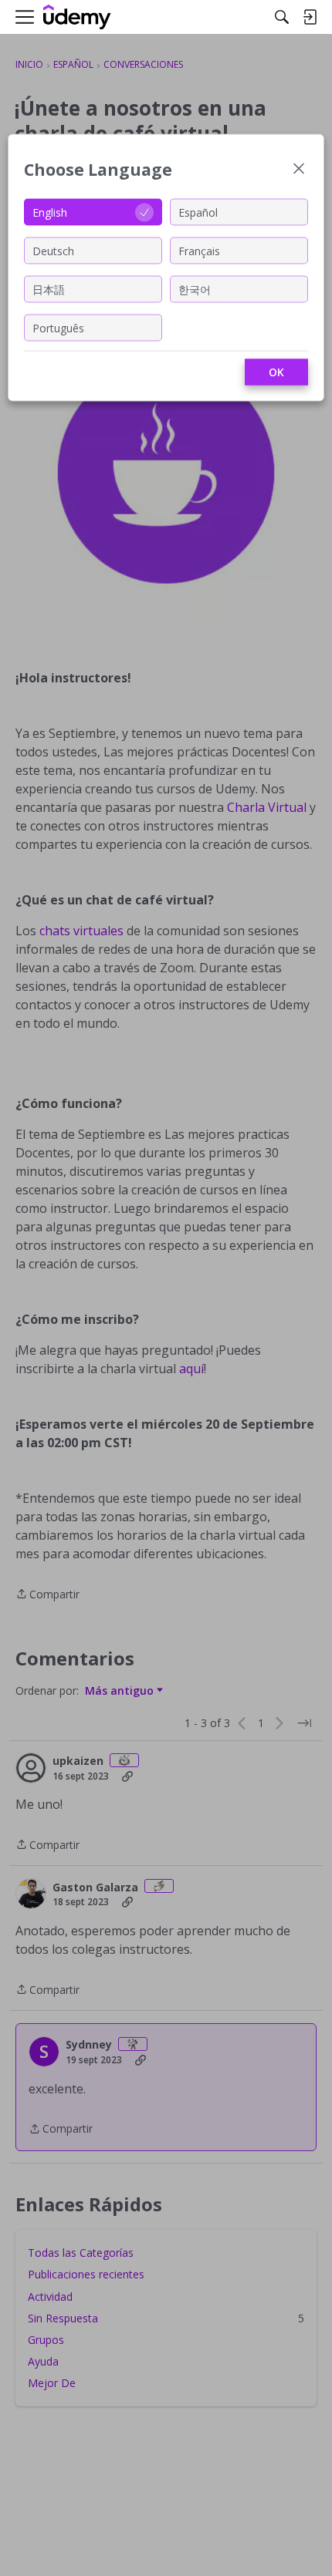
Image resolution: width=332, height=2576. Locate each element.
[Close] (299, 170)
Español (198, 212)
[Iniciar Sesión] (310, 17)
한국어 (195, 289)
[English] (77, 17)
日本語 (49, 289)
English (50, 212)
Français (199, 250)
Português (58, 327)
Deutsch (53, 250)
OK (276, 372)
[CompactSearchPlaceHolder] (282, 17)
